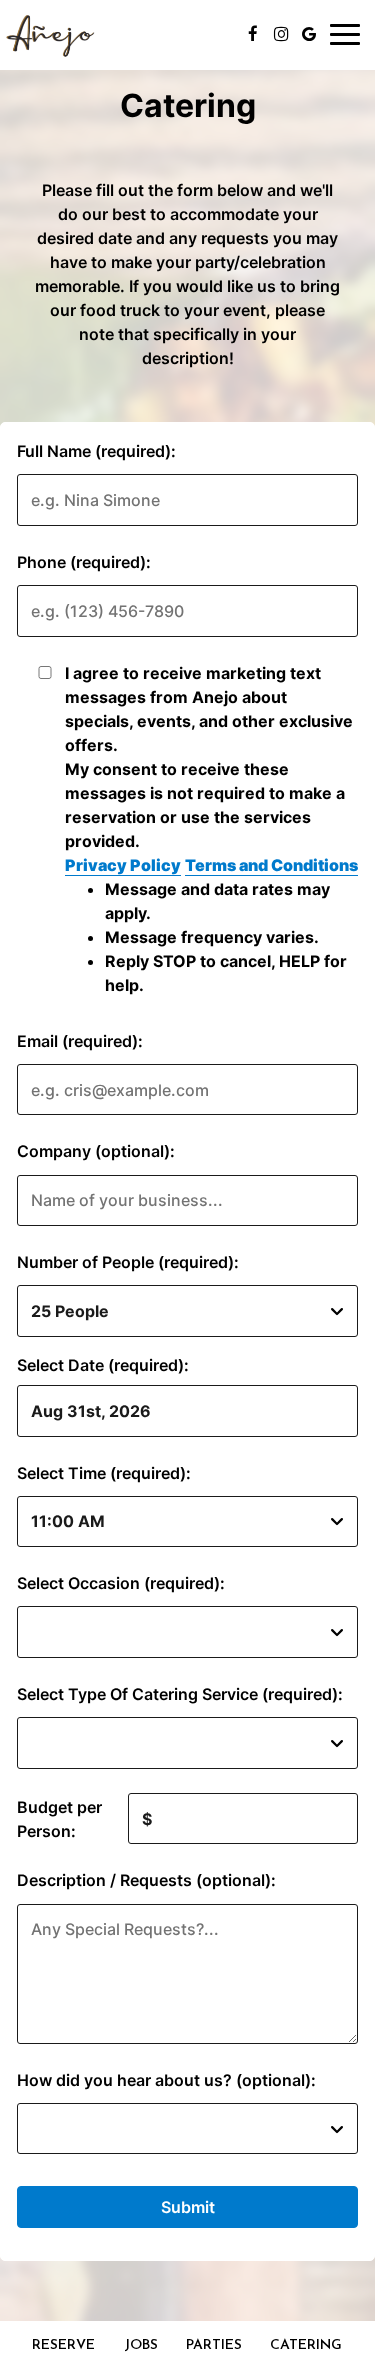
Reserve (63, 2345)
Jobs (141, 2345)
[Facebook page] (253, 34)
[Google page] (309, 34)
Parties (214, 2345)
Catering (306, 2345)
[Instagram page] (281, 34)
